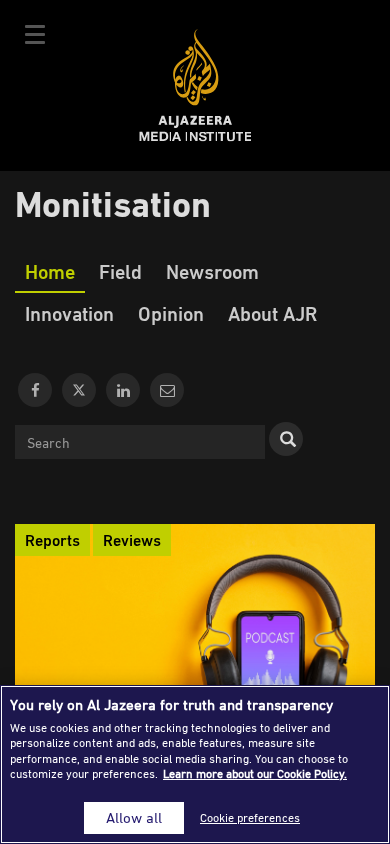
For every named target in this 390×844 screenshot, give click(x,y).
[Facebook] (35, 390)
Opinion (171, 313)
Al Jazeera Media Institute (195, 85)
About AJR (272, 313)
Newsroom (212, 271)
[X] (79, 390)
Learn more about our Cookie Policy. (255, 773)
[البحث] (286, 439)
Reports (52, 540)
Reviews (132, 540)
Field (120, 271)
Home (50, 271)
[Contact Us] (167, 390)
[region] (195, 764)
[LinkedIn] (123, 390)
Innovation (69, 313)
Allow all (134, 817)
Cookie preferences (250, 817)
